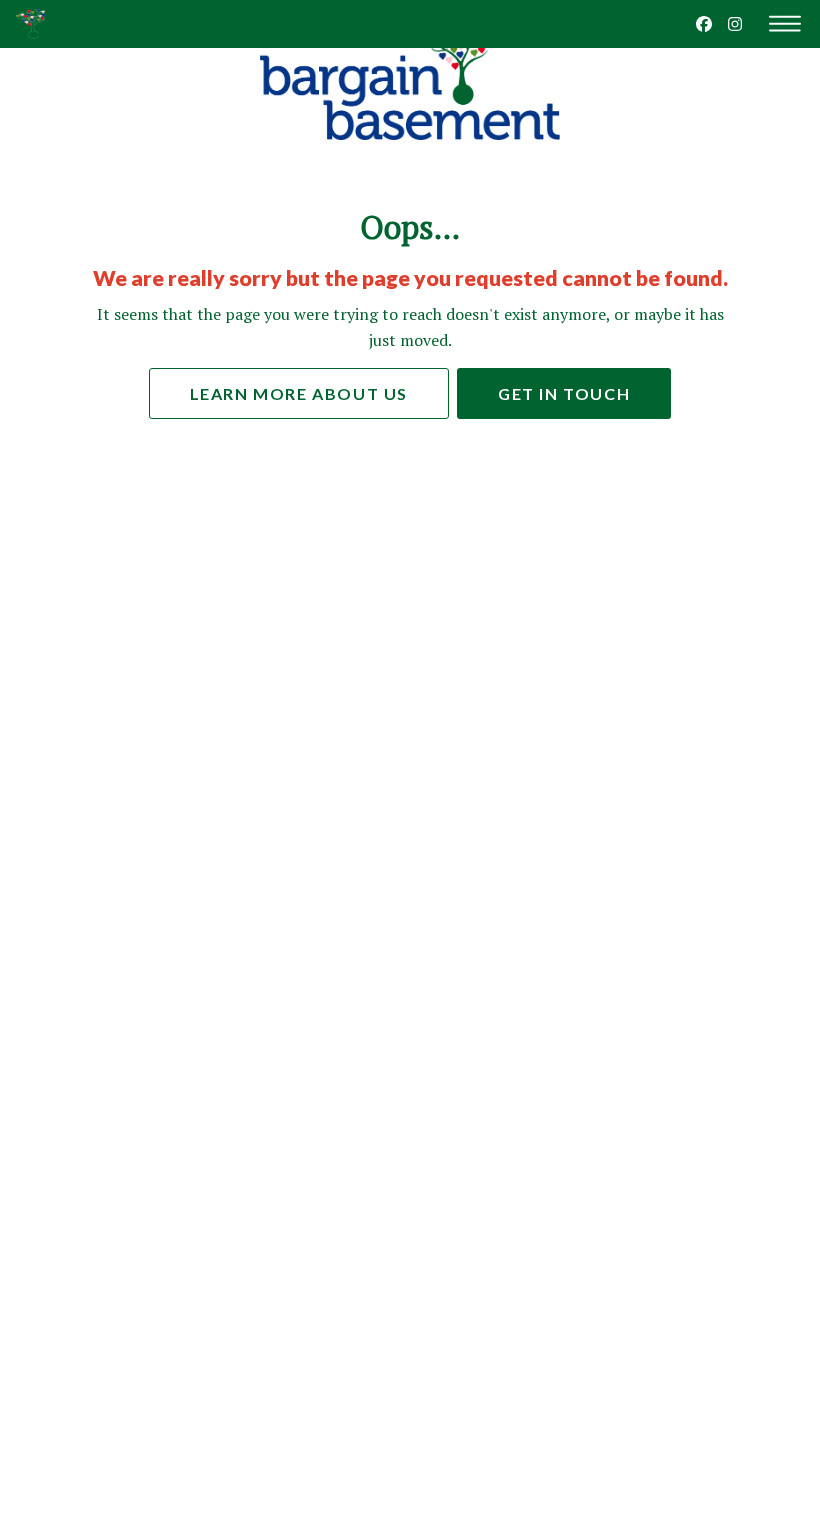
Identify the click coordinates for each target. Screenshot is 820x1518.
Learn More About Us (299, 393)
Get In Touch (564, 393)
